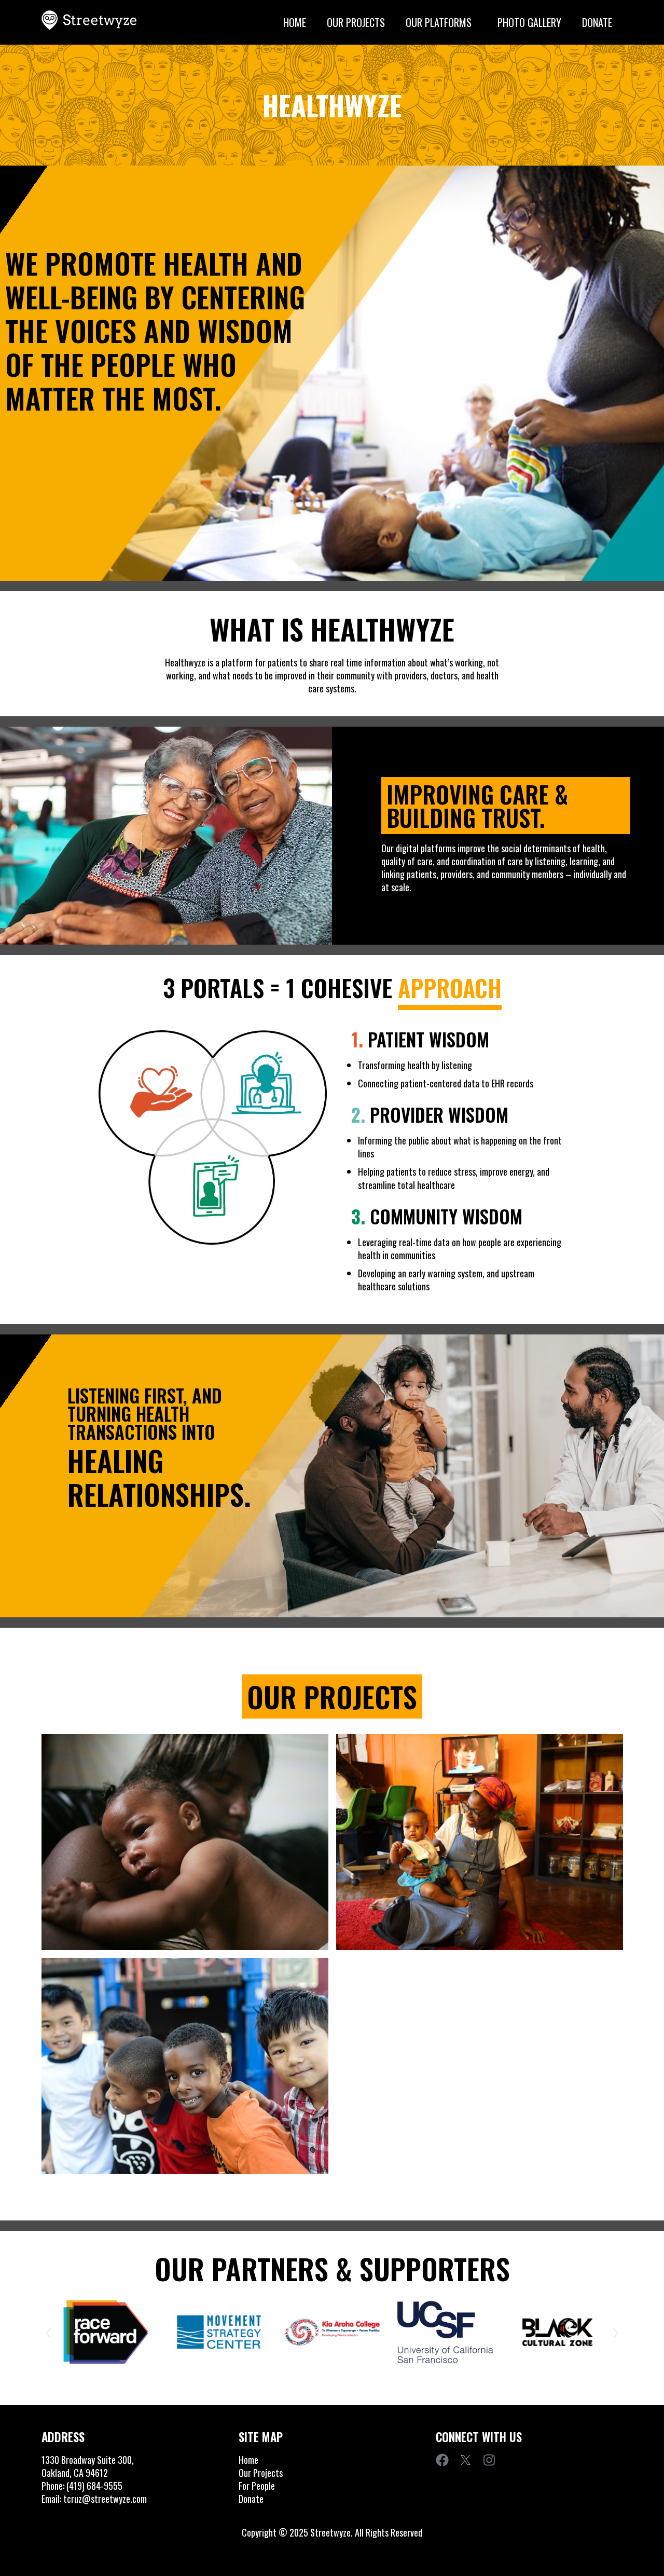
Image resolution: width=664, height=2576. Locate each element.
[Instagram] (489, 2460)
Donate (597, 22)
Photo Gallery (529, 22)
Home (295, 22)
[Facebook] (442, 2460)
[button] (48, 2332)
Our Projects (356, 22)
